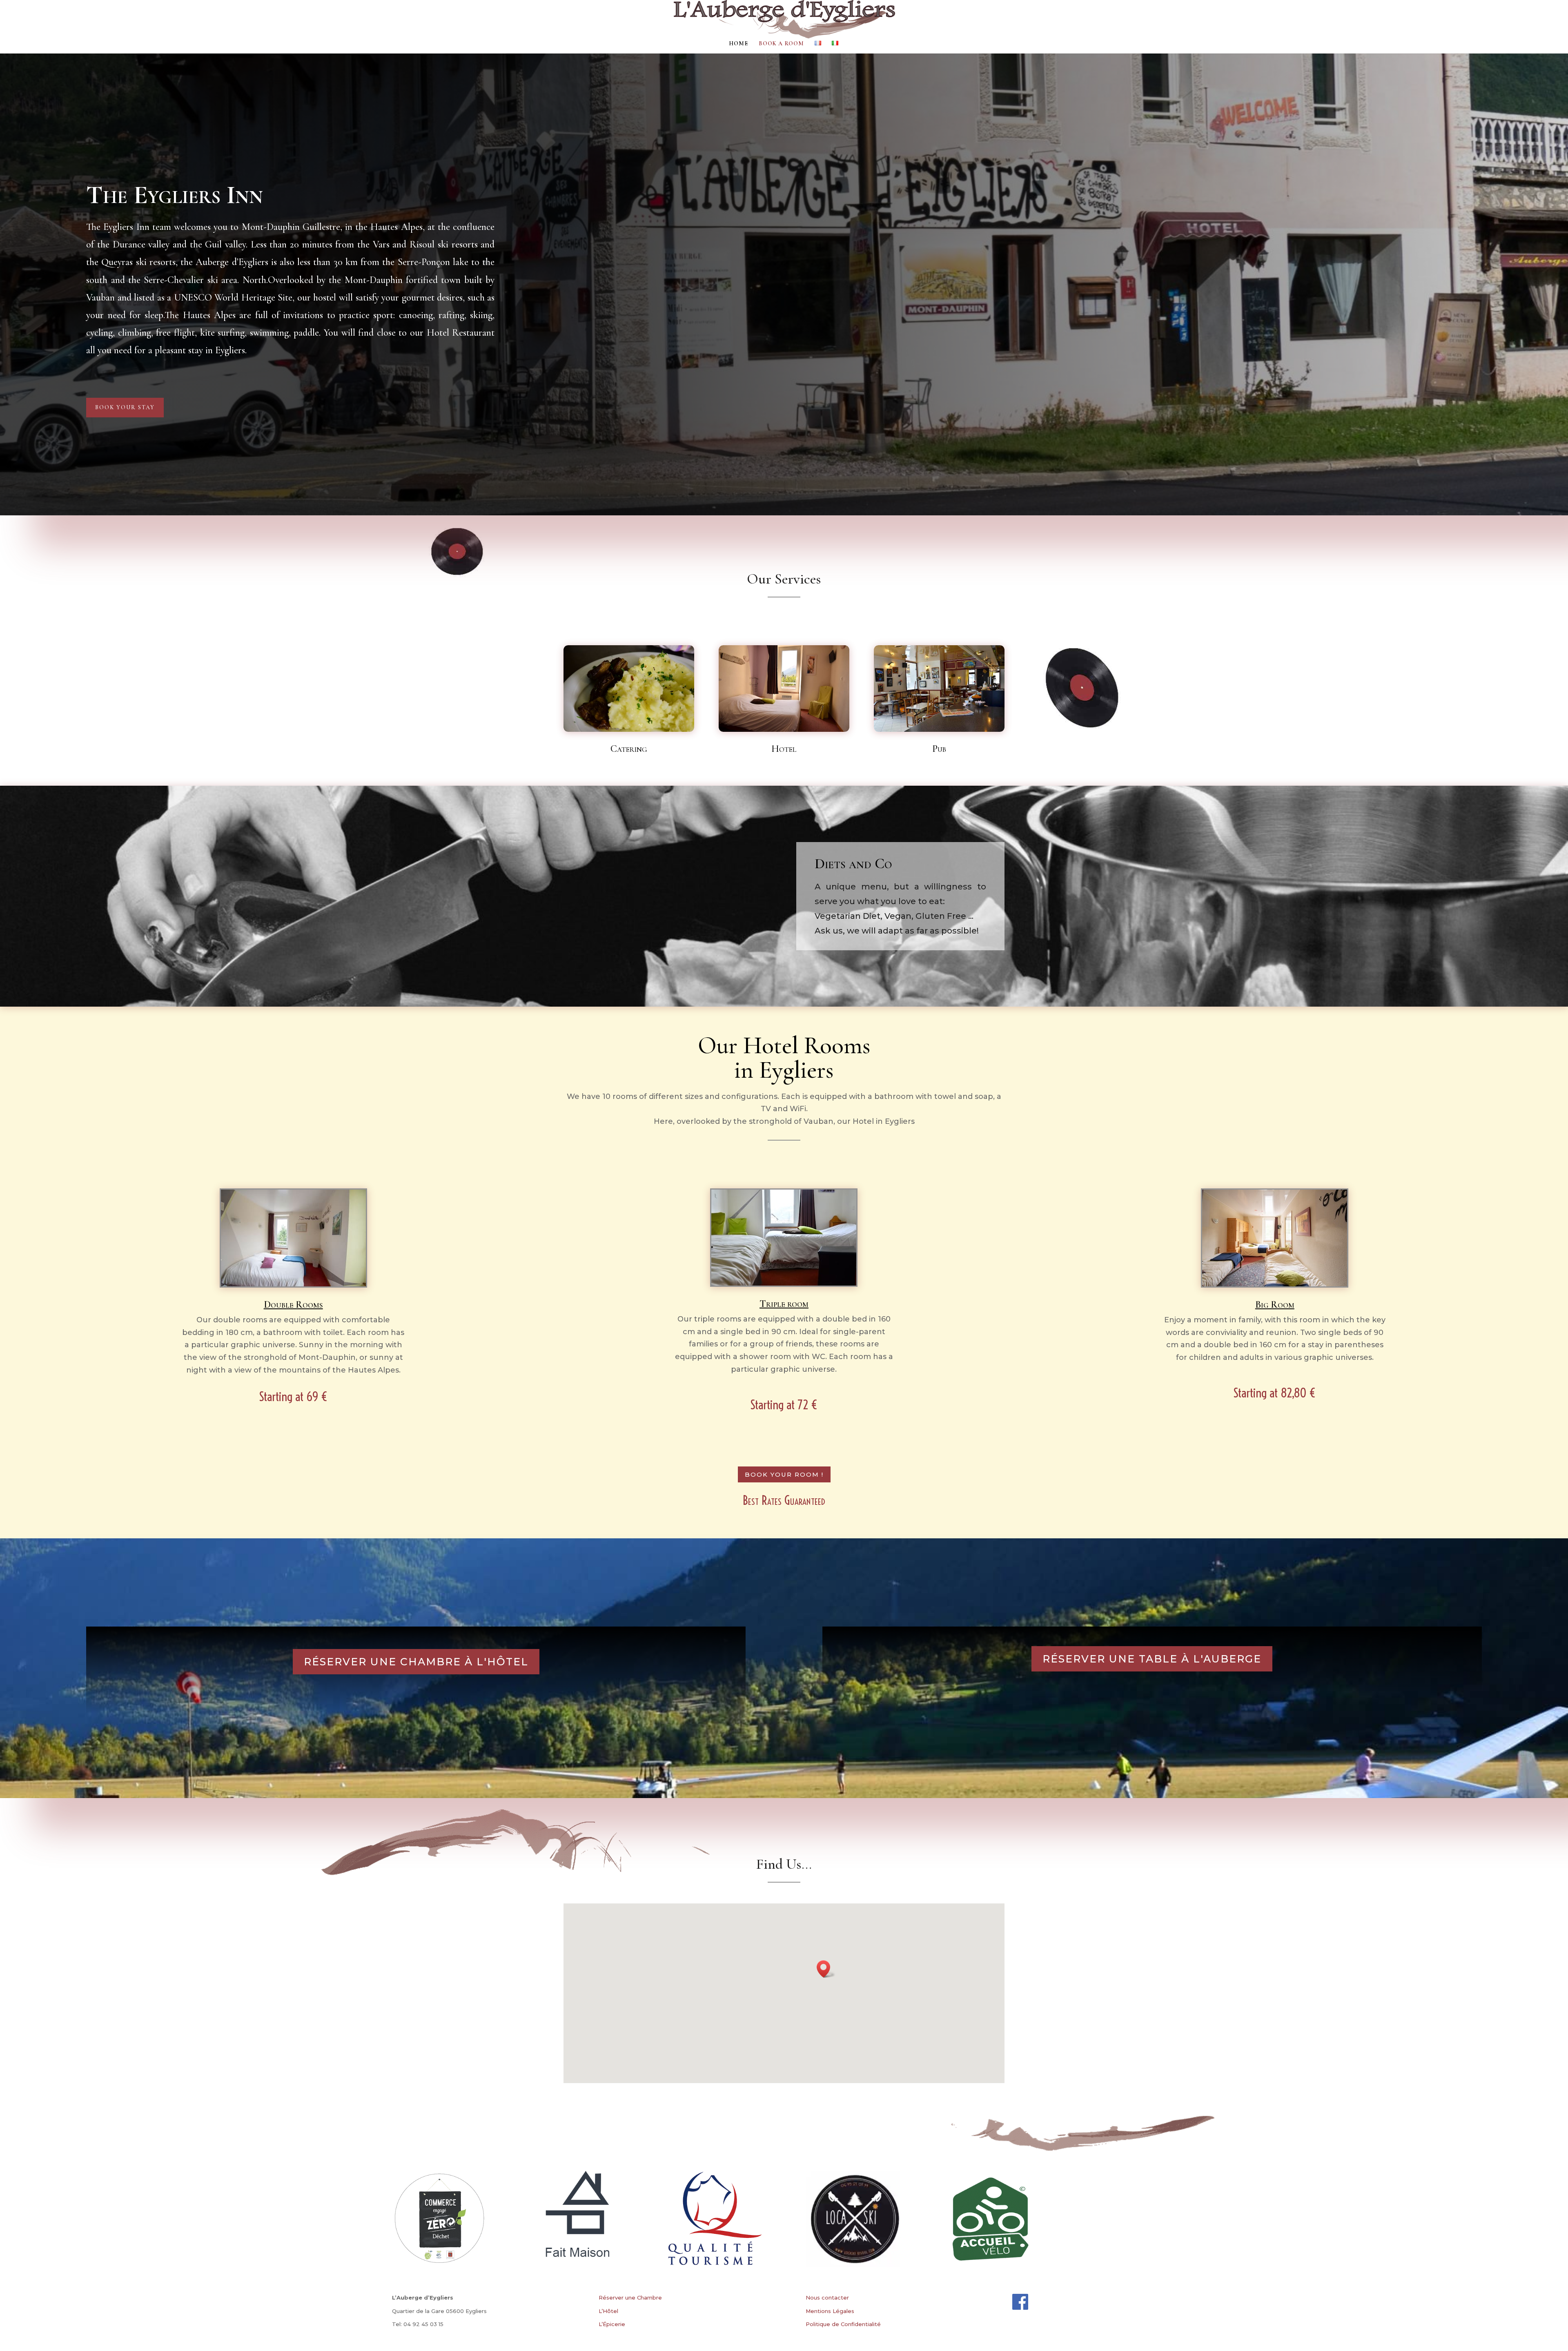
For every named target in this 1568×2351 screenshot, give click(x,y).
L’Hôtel (608, 2311)
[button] (826, 1969)
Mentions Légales (830, 2311)
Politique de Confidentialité (843, 2324)
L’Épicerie (612, 2324)
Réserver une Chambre (630, 2298)
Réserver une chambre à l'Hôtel (416, 1662)
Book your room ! (784, 1474)
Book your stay (125, 407)
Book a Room (781, 44)
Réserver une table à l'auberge (1152, 1659)
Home (738, 44)
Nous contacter (827, 2298)
